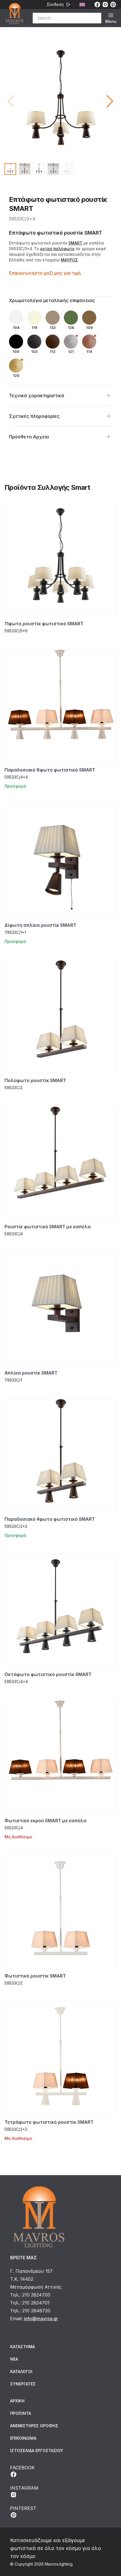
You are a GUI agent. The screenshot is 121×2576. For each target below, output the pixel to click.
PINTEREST (23, 2508)
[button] (110, 101)
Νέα (14, 2359)
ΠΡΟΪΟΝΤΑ (21, 2413)
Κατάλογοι (21, 2371)
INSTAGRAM (24, 2488)
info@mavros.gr (41, 2319)
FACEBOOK (22, 2468)
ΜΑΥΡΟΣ (69, 260)
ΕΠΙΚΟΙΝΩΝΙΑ (23, 2438)
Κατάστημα (23, 2347)
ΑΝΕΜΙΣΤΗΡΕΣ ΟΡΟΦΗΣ (34, 2426)
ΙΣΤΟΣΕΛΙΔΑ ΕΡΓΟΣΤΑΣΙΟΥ (37, 2451)
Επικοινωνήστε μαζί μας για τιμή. (45, 273)
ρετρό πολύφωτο (57, 249)
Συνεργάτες (23, 2384)
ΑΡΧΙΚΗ (17, 2401)
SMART (75, 243)
